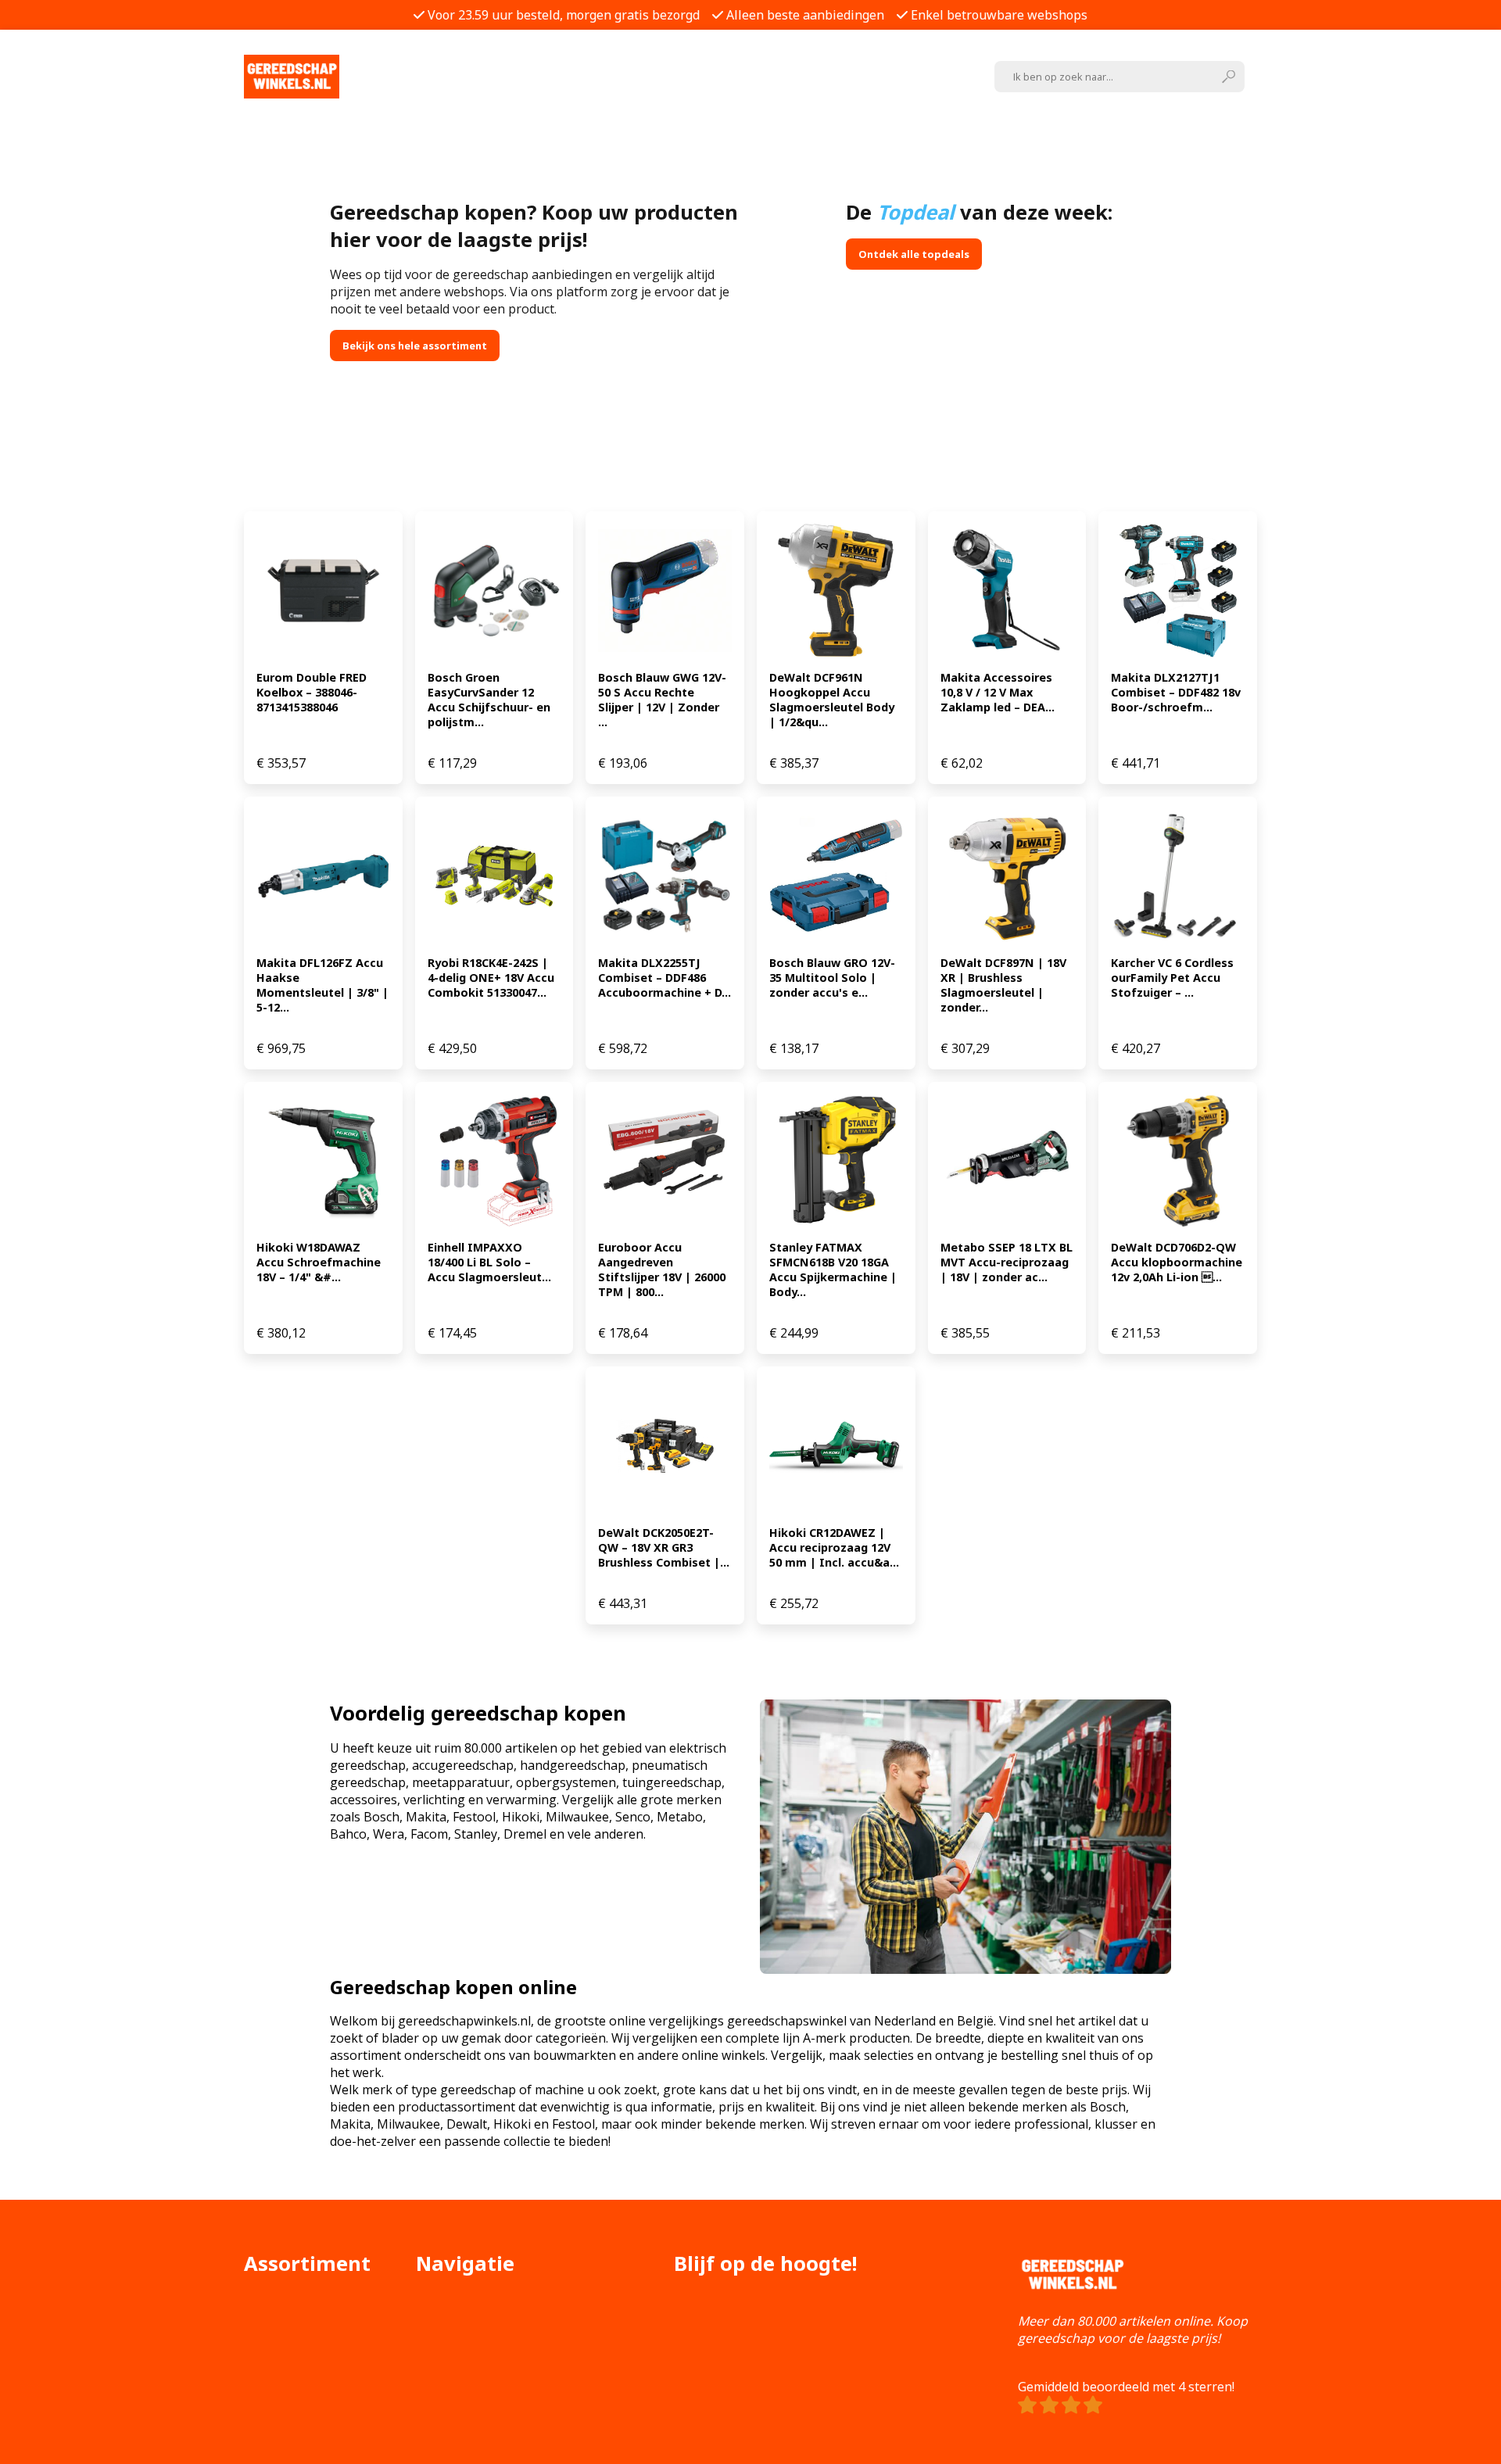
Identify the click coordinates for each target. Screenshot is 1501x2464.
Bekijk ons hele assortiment (415, 346)
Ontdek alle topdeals (914, 254)
